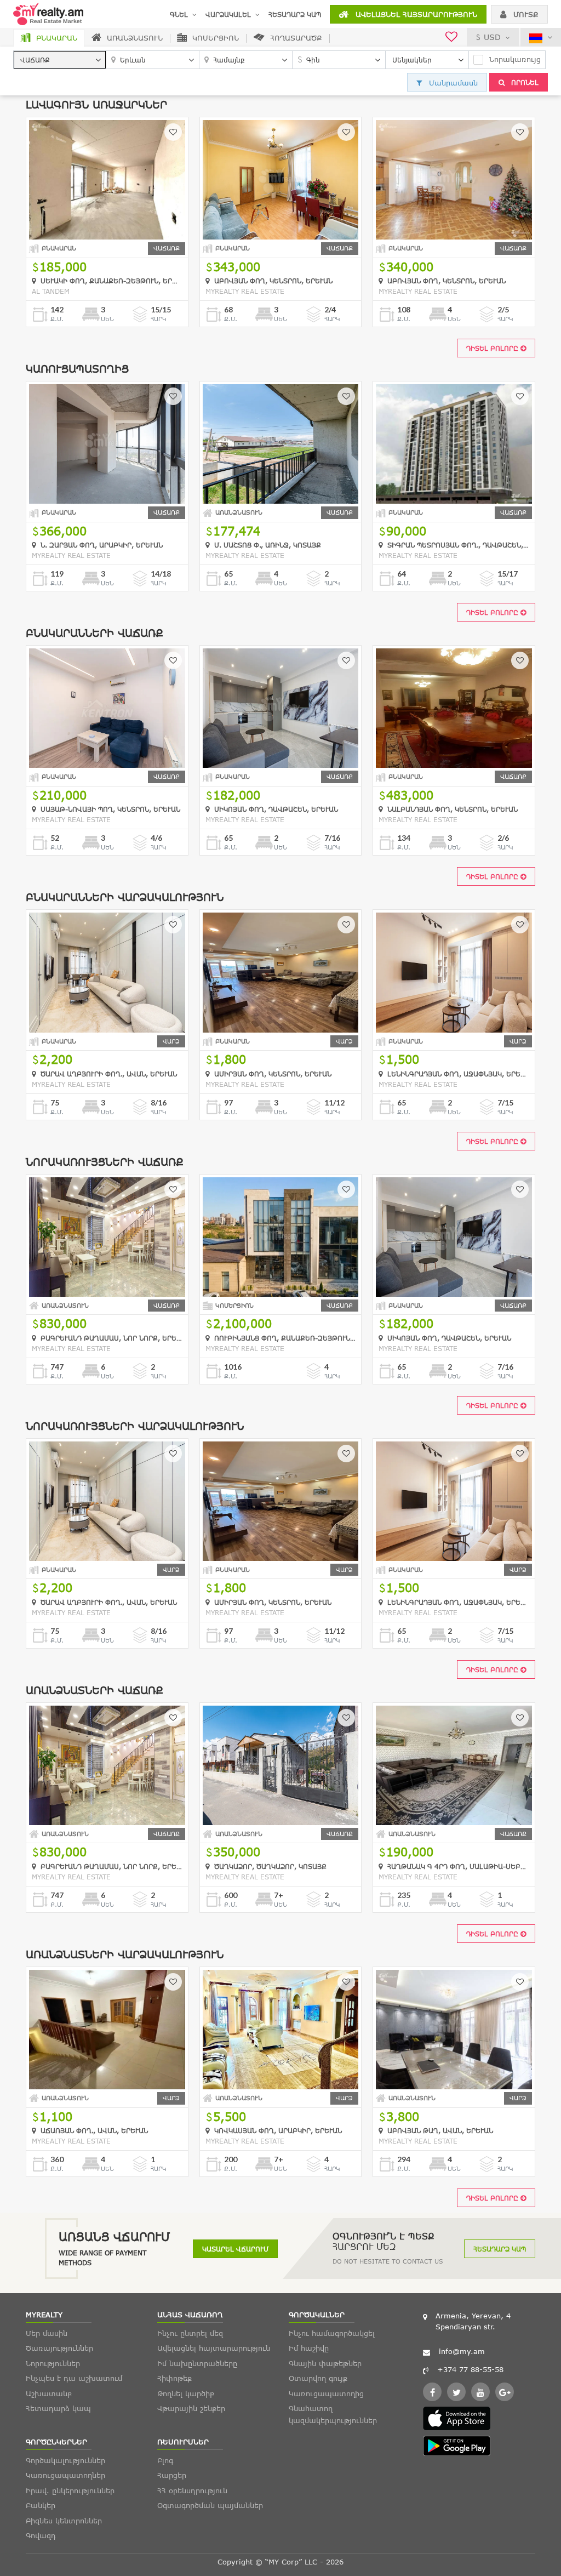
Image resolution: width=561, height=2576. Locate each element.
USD (492, 37)
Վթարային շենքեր (191, 2408)
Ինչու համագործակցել (332, 2333)
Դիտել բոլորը (493, 348)
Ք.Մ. (57, 319)
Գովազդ (41, 2535)
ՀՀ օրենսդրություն (192, 2490)
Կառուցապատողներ (65, 2475)
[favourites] (451, 38)
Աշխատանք (49, 2393)
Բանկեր (41, 2505)
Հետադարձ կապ (295, 14)
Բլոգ (165, 2460)
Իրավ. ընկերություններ (70, 2490)
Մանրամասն (452, 83)
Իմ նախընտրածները (197, 2363)
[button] (60, 60)
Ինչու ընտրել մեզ (190, 2333)
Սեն (107, 319)
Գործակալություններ (65, 2460)
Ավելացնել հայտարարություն (415, 14)
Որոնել (524, 82)
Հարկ (159, 319)
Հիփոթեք (174, 2378)
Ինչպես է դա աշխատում (74, 2378)
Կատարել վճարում (235, 2249)
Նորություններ (53, 2363)
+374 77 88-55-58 (470, 2369)
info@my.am (462, 2351)
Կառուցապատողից (326, 2393)
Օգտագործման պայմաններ (210, 2505)
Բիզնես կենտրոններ (64, 2521)
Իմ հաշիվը (309, 2348)
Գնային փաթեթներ (325, 2363)
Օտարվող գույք (318, 2378)
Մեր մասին (47, 2333)
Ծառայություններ (59, 2348)
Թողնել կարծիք (186, 2393)
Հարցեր (172, 2475)
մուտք (525, 14)
